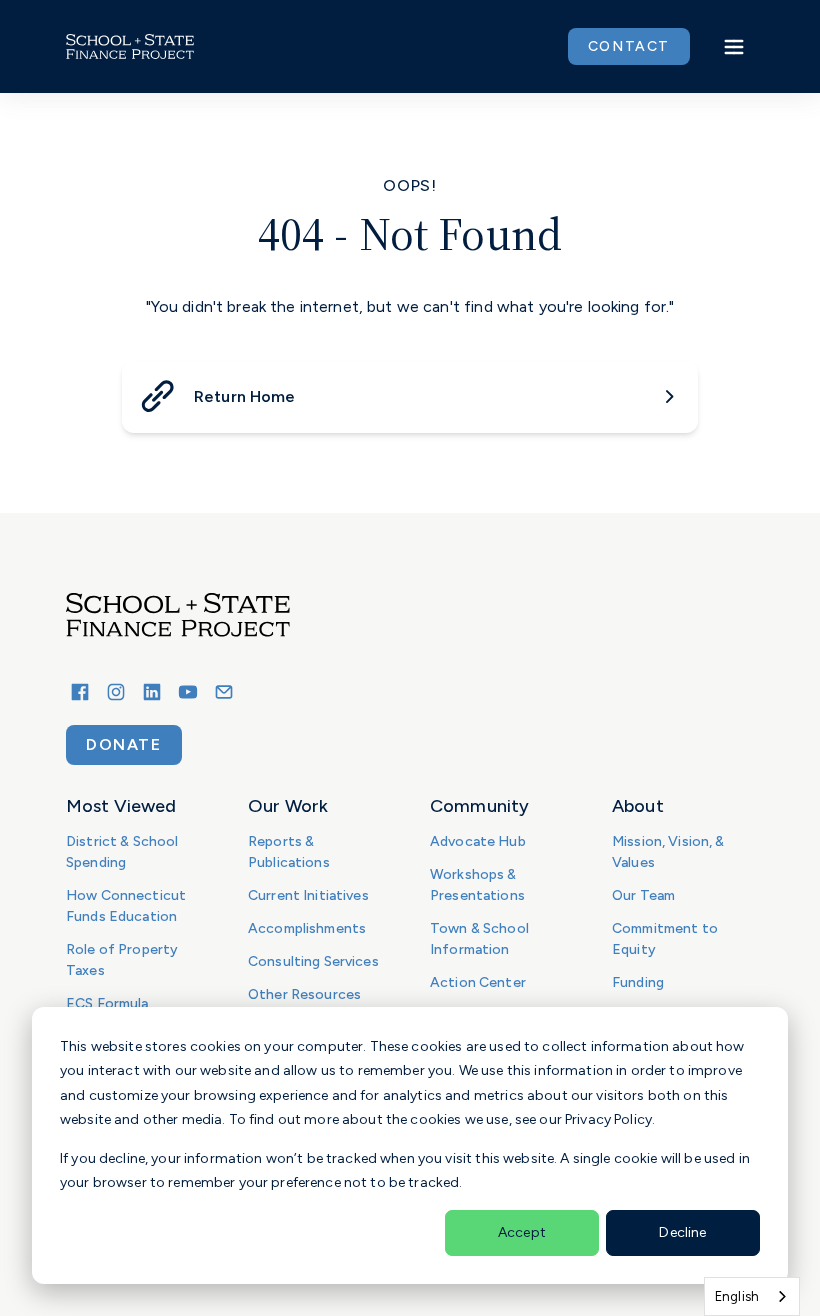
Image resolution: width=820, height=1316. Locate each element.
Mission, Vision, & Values (668, 852)
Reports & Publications (289, 852)
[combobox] (752, 1296)
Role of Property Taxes (122, 960)
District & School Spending (122, 852)
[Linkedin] (152, 692)
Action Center (478, 982)
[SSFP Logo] (130, 47)
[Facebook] (80, 692)
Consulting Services (313, 961)
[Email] (224, 692)
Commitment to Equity (665, 939)
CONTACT (629, 46)
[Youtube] (188, 692)
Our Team (643, 895)
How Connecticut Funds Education (126, 906)
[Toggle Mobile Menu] (734, 47)
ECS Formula (107, 1003)
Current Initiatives (308, 895)
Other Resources (304, 994)
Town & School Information (479, 939)
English (737, 1296)
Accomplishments (307, 928)
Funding (638, 982)
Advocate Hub (478, 841)
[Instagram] (116, 692)
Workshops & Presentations (477, 885)
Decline (682, 1232)
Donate (124, 744)
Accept (522, 1232)
